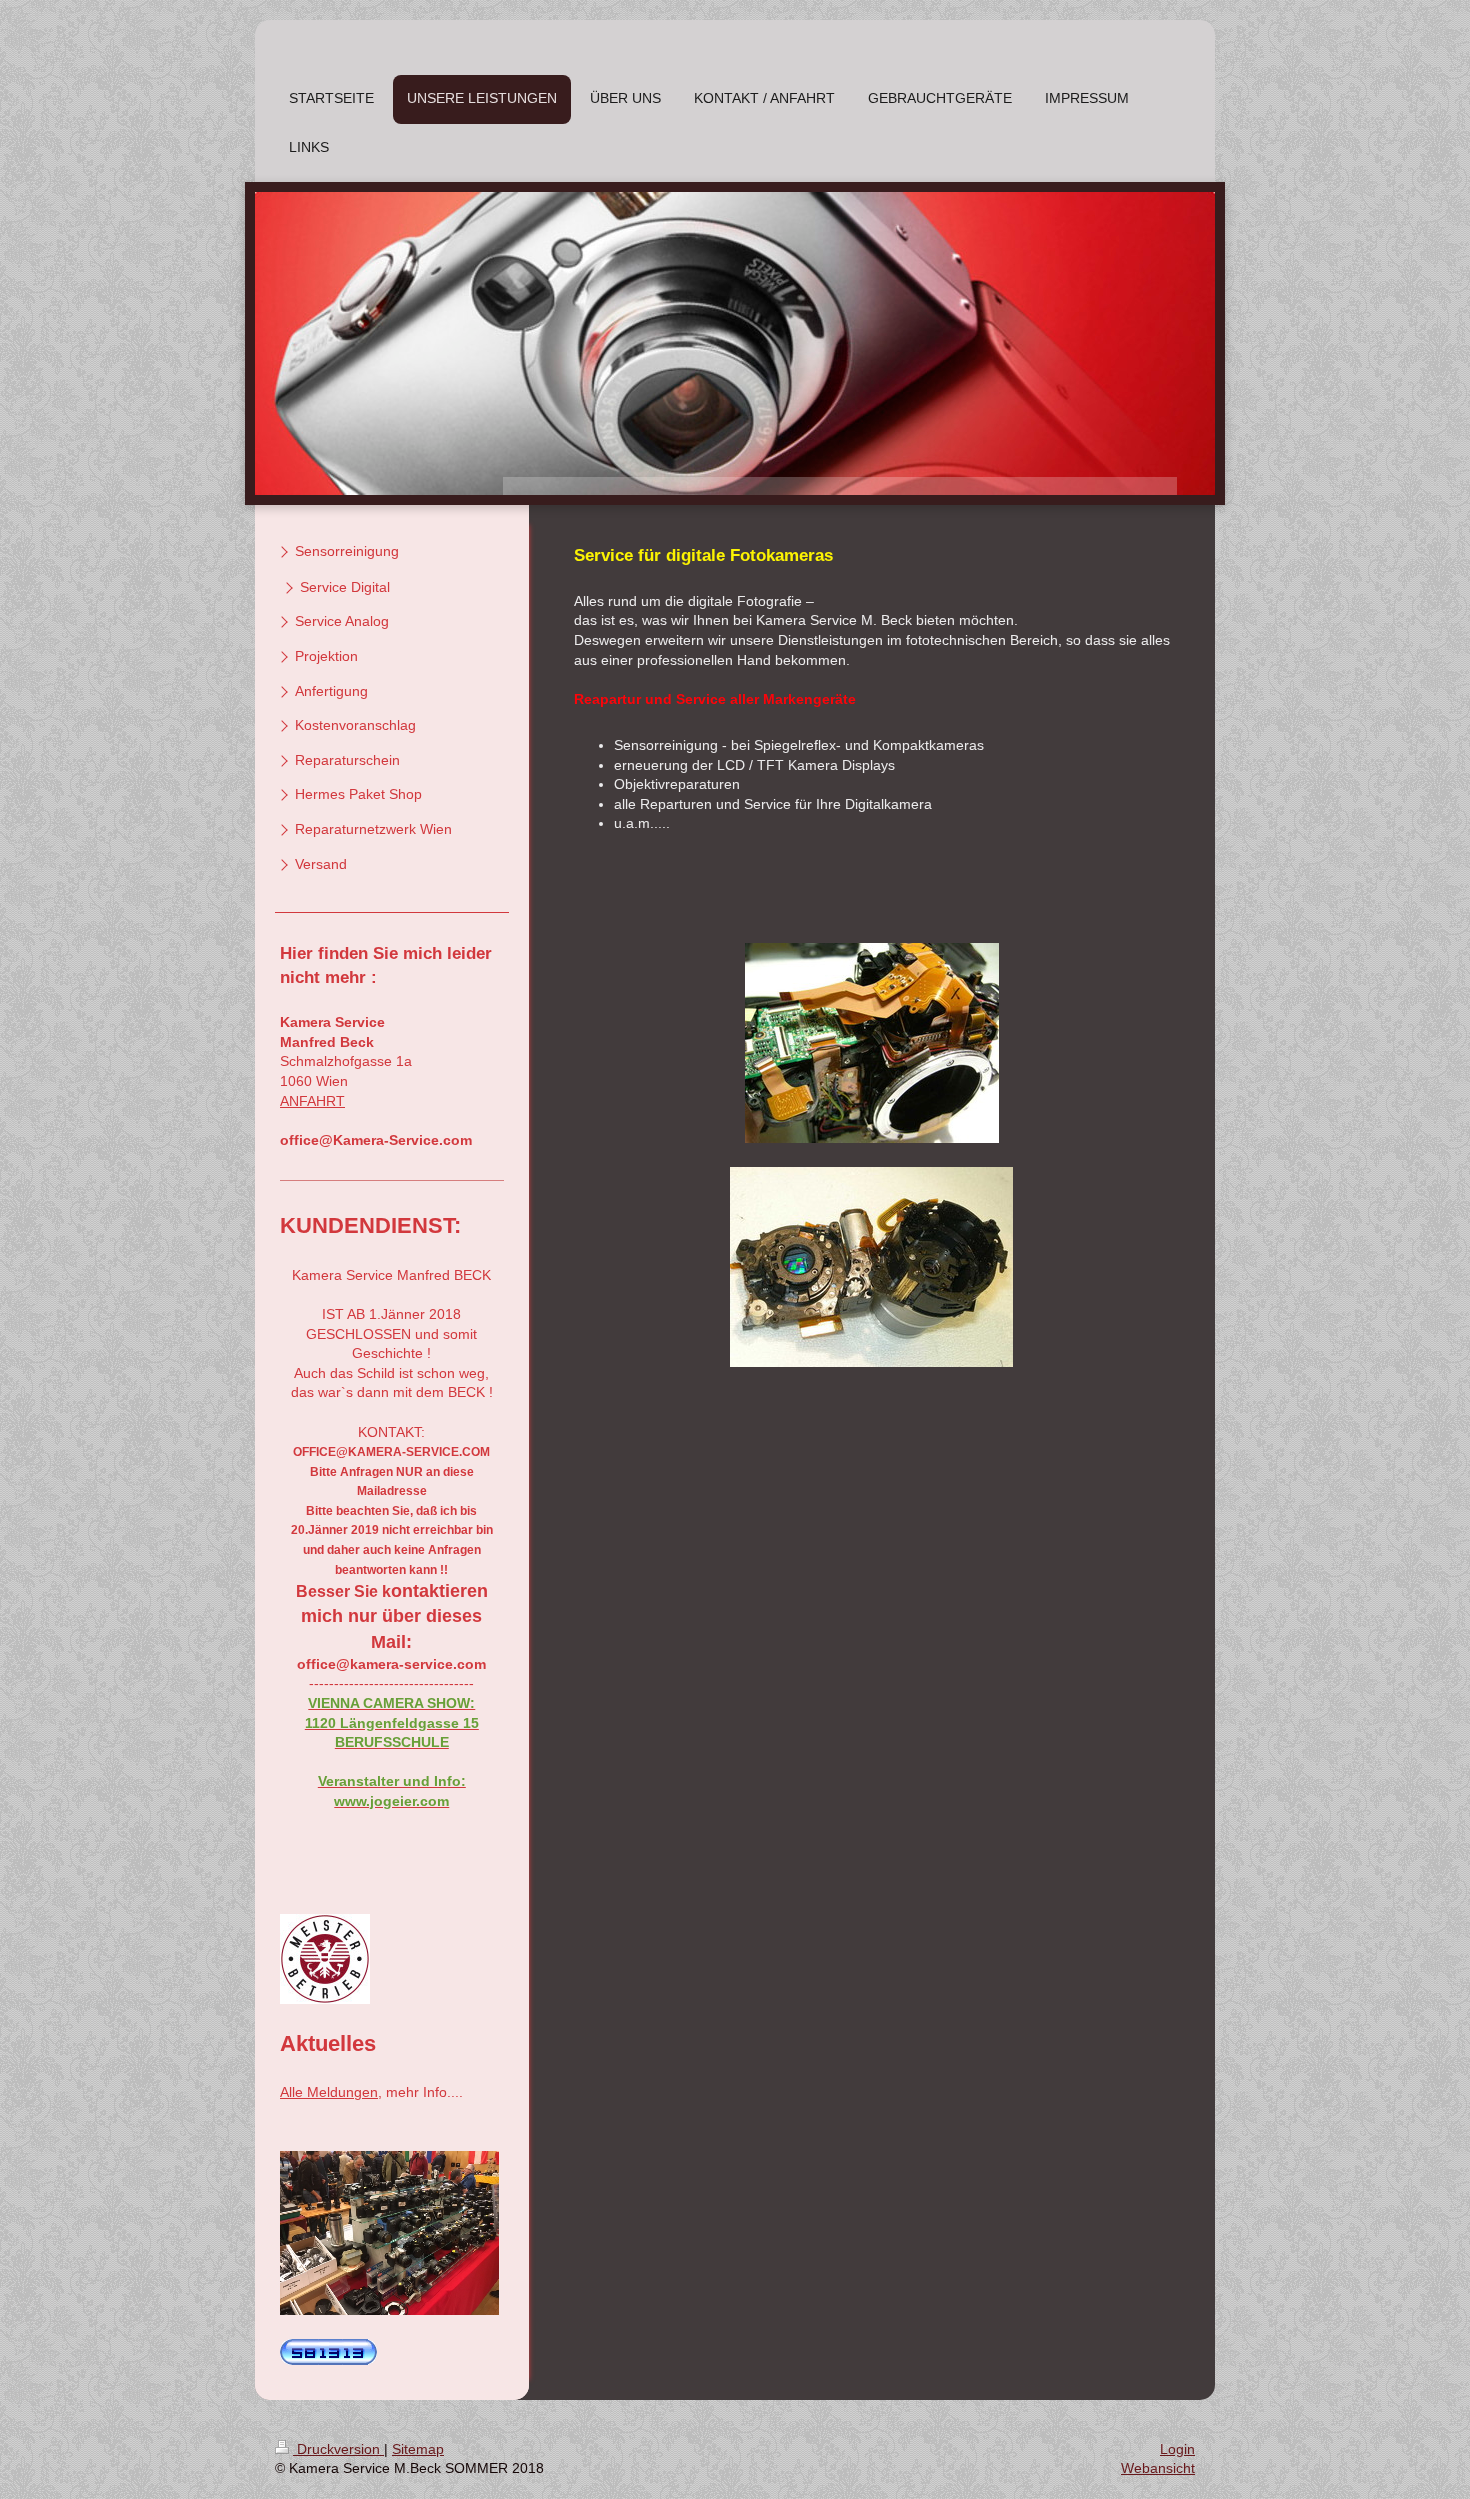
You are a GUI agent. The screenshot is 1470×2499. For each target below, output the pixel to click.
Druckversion (338, 2449)
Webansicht (1158, 2468)
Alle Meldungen (329, 2092)
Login (1177, 2449)
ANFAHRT (312, 1101)
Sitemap (418, 2449)
